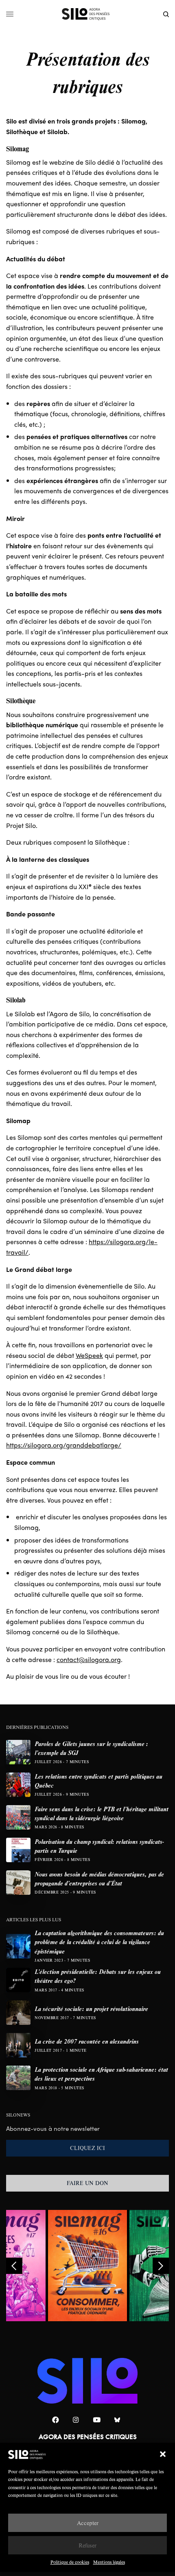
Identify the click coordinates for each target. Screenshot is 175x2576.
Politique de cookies (70, 2562)
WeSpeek (89, 1355)
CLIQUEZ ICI (87, 2148)
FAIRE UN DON (87, 2183)
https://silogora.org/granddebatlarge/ (64, 1445)
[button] (163, 2454)
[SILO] (88, 14)
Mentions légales (109, 2562)
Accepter (88, 2523)
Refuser (87, 2545)
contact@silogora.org (89, 1659)
